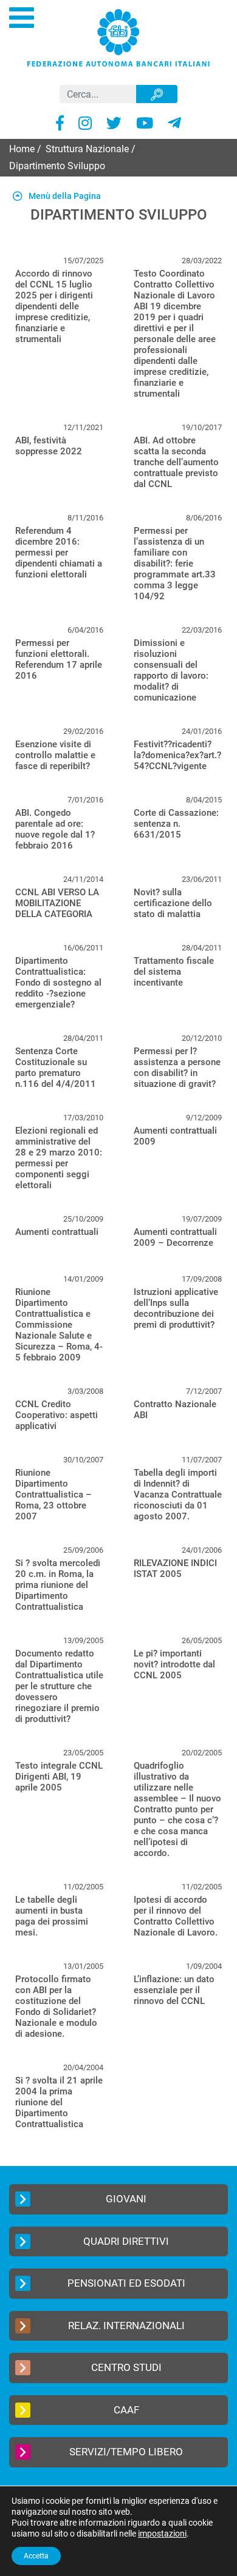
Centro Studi (126, 2367)
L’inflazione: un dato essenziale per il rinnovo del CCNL (174, 1990)
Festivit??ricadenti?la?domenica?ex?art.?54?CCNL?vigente (177, 755)
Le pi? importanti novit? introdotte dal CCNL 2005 (174, 1664)
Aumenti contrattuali (57, 1232)
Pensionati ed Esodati (126, 2283)
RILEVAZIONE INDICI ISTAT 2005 (175, 1569)
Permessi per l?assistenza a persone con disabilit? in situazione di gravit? (177, 1068)
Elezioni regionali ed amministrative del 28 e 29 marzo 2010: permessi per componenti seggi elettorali (59, 1158)
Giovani (126, 2199)
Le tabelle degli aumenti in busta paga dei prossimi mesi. (52, 1916)
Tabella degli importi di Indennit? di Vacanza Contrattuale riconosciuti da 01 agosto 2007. (178, 1495)
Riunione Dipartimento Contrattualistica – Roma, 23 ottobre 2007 (53, 1495)
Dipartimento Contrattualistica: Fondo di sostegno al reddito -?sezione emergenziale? (58, 983)
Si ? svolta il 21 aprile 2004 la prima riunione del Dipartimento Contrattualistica (59, 2102)
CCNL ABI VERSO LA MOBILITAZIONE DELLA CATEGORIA (57, 903)
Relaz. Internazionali (126, 2325)
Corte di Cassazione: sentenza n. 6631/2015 (176, 824)
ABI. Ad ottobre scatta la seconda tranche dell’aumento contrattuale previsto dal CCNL (176, 462)
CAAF (126, 2410)
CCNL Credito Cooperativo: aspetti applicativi (57, 1415)
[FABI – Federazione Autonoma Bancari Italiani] (118, 37)
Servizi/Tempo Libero (126, 2452)
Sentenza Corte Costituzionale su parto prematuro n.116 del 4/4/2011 (56, 1068)
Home (22, 149)
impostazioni (162, 2534)
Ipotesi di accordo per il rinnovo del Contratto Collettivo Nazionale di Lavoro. (176, 1916)
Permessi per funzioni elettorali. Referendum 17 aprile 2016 (59, 659)
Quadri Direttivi (126, 2241)
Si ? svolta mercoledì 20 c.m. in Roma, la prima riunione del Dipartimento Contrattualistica (58, 1585)
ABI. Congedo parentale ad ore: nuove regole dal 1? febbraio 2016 (55, 829)
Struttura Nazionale (87, 149)
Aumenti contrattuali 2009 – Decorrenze (175, 1237)
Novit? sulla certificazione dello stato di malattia (173, 903)
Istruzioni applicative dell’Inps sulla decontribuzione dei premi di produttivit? (176, 1308)
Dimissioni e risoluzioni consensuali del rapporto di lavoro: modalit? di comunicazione (171, 670)
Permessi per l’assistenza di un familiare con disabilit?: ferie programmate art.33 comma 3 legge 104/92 (175, 563)
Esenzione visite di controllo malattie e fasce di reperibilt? (55, 755)
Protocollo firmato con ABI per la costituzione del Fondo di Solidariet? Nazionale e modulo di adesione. (56, 2006)
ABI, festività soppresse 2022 (49, 446)
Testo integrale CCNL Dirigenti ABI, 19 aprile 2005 (59, 1777)
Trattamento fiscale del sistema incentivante (174, 972)
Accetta (36, 2556)
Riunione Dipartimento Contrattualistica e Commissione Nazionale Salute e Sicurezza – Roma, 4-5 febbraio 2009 (59, 1325)
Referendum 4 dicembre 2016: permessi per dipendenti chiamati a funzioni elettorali (59, 553)
